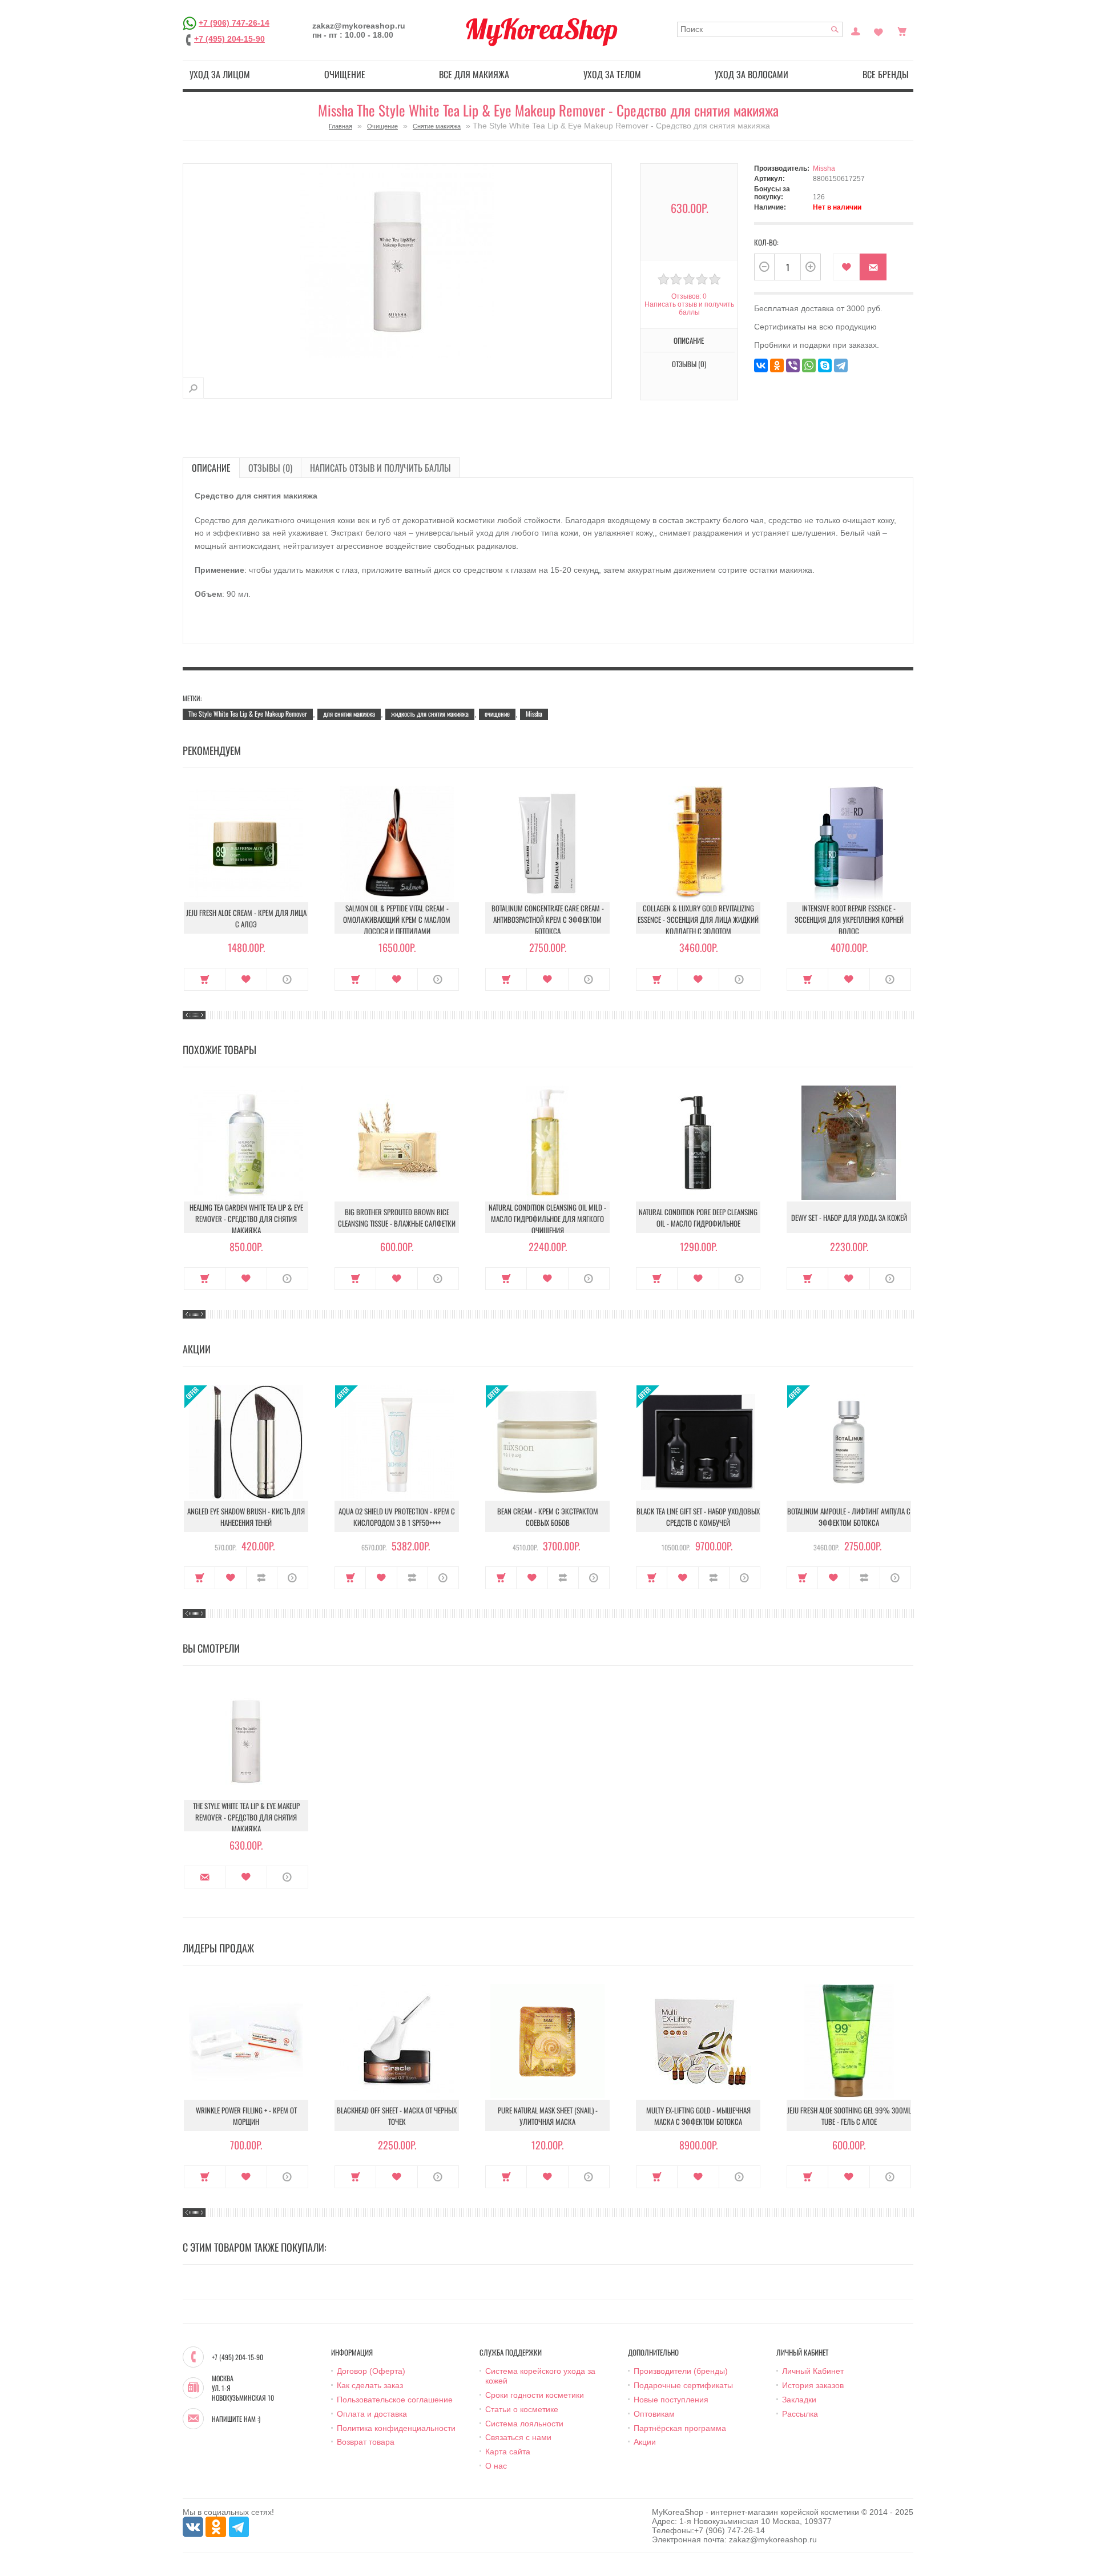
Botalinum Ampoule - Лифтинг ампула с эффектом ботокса (849, 1517)
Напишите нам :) (236, 2419)
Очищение (345, 74)
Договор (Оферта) (371, 2371)
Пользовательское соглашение (395, 2400)
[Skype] (825, 365)
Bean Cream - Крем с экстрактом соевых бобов (548, 1517)
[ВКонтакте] (761, 365)
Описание (211, 468)
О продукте (287, 979)
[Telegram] (841, 365)
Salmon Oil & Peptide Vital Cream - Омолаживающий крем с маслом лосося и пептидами (397, 919)
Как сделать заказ (370, 2385)
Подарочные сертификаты (683, 2385)
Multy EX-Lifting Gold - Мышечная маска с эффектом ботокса (698, 2116)
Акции (645, 2442)
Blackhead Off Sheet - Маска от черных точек (397, 2116)
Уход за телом (612, 74)
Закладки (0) (879, 30)
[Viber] (793, 365)
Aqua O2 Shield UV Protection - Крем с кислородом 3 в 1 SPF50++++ (397, 1517)
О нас (496, 2466)
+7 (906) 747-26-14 (234, 23)
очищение (497, 714)
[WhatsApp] (809, 365)
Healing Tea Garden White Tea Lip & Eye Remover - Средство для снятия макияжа (246, 1219)
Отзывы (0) (270, 468)
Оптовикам (654, 2414)
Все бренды (886, 74)
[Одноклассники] (777, 365)
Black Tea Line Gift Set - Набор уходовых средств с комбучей (698, 1517)
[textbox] (760, 29)
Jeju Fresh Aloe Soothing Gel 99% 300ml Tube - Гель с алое (849, 2116)
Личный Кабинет (813, 2371)
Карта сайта (508, 2452)
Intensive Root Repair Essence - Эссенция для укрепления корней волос (849, 919)
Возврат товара (366, 2442)
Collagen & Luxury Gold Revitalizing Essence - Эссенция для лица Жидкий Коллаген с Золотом (698, 919)
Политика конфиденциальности (396, 2428)
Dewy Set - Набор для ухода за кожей (849, 1217)
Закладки (799, 2400)
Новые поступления (671, 2400)
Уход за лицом (220, 74)
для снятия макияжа (349, 714)
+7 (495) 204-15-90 (229, 39)
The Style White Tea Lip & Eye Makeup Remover (248, 714)
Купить (205, 979)
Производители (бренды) (681, 2371)
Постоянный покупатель (856, 30)
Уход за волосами (752, 74)
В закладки (846, 267)
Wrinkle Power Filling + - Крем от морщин (246, 2116)
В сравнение (262, 1578)
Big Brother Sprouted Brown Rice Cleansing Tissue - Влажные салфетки (397, 1217)
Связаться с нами (518, 2437)
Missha (824, 168)
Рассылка (800, 2414)
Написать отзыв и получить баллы (380, 468)
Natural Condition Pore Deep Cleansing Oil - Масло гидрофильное (698, 1217)
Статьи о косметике (522, 2409)
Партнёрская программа (680, 2428)
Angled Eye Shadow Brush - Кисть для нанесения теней (246, 1517)
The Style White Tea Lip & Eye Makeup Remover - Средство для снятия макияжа (246, 1817)
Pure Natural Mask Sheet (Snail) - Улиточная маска (548, 2116)
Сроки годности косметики (535, 2395)
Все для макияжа (474, 74)
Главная (341, 126)
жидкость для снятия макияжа (430, 714)
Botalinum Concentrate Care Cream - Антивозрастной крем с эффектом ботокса (548, 919)
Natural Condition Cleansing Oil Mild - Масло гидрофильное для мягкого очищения (547, 1219)
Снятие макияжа (437, 126)
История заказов (813, 2385)
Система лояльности (524, 2424)
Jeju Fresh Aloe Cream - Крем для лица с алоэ (246, 918)
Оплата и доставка (372, 2414)
